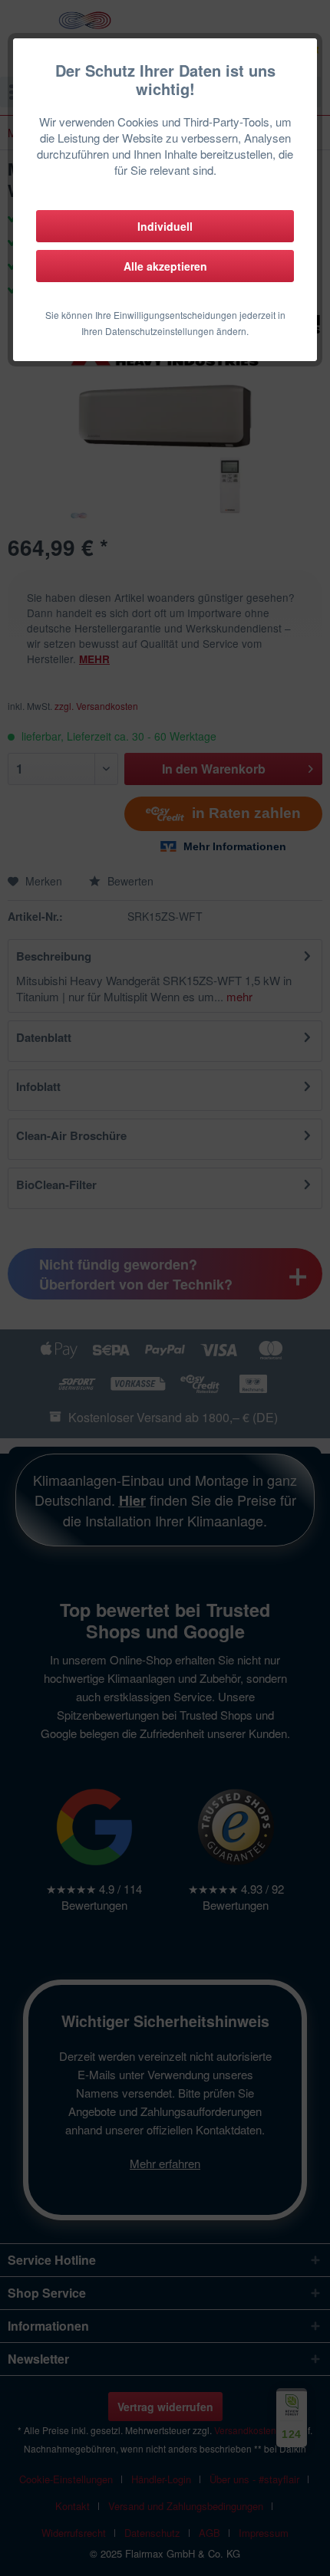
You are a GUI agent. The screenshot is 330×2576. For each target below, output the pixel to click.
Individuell (165, 226)
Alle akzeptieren (165, 266)
